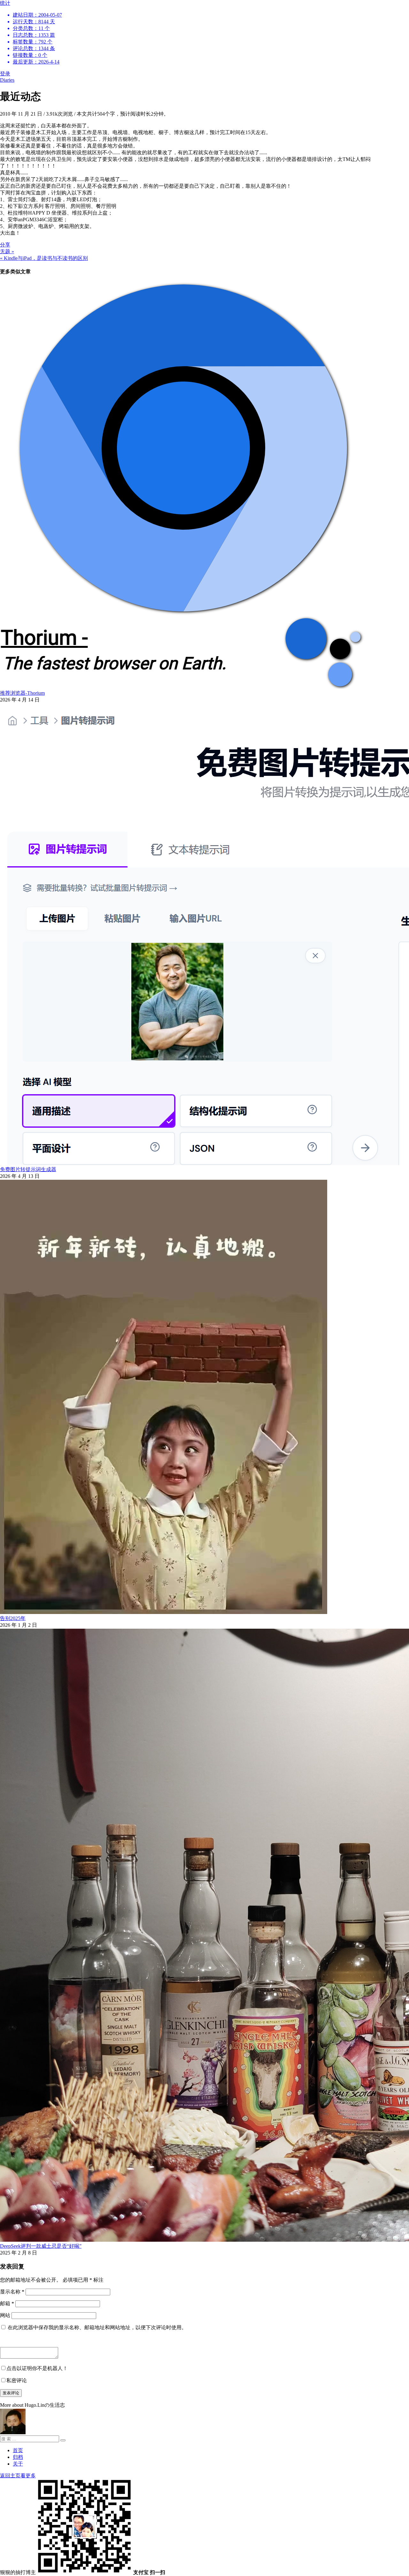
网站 (5, 2315)
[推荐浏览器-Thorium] (182, 687)
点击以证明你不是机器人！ (37, 2368)
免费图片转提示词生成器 (28, 1169)
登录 (5, 74)
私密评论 (17, 2380)
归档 (18, 2457)
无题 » (7, 251)
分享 (5, 245)
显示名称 (12, 2292)
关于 (18, 2464)
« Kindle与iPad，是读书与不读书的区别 (44, 258)
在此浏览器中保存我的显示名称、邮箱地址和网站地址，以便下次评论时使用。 (97, 2327)
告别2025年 (13, 1618)
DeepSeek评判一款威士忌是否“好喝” (41, 2246)
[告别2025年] (164, 1612)
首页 (18, 2450)
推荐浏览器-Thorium (22, 693)
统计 (31, 32)
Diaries (7, 80)
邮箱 (7, 2303)
